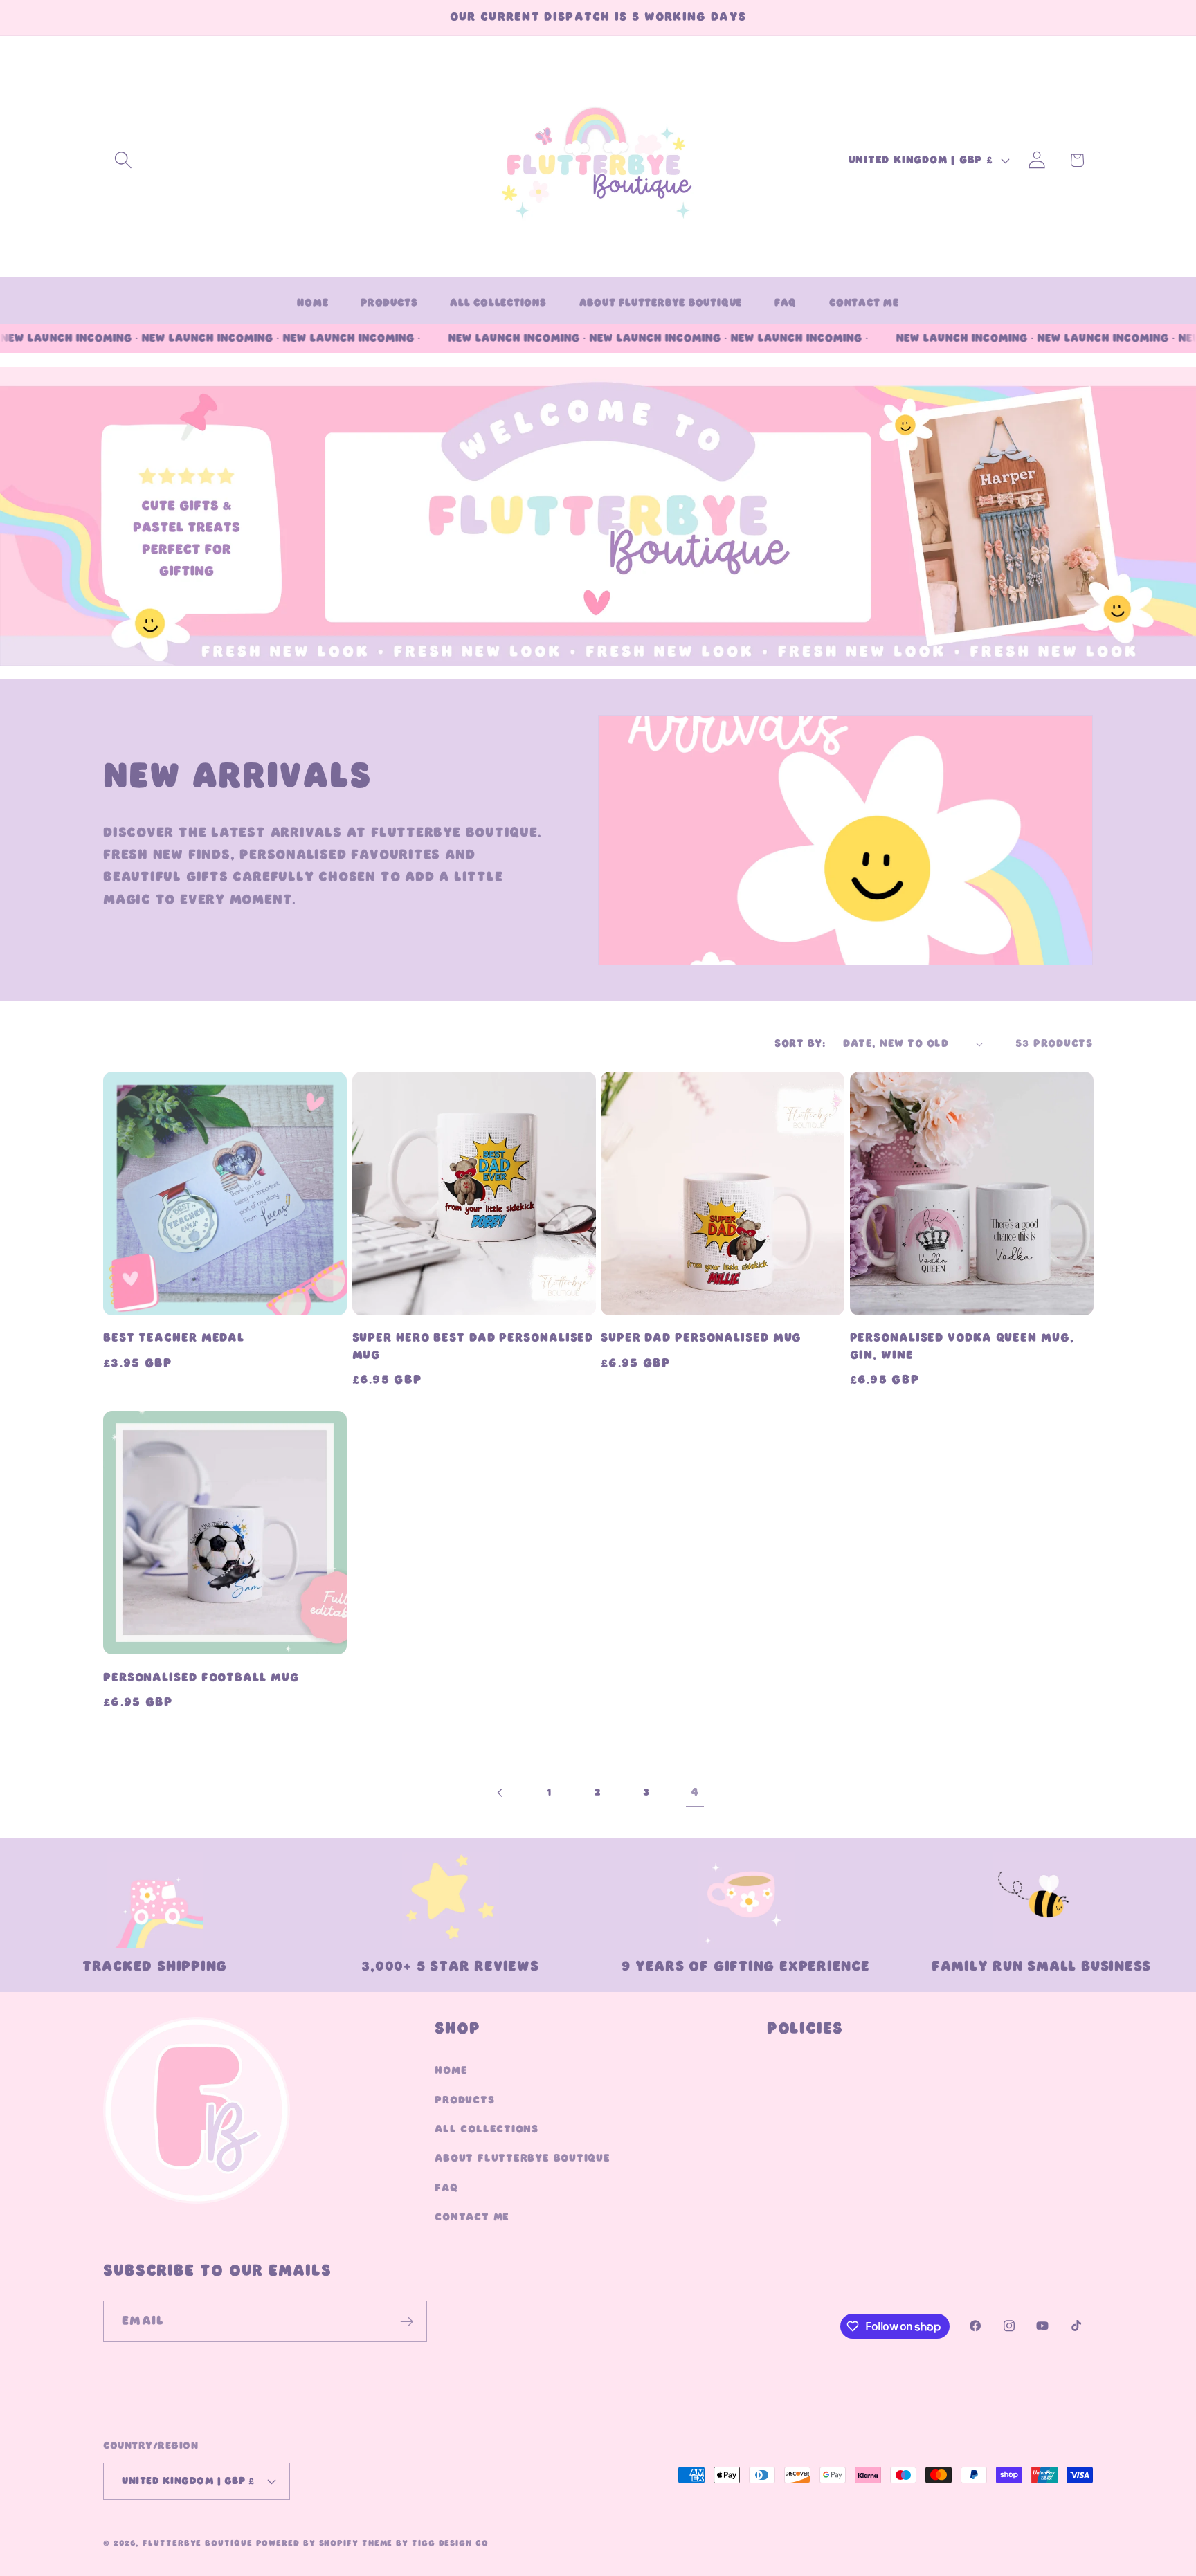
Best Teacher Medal (174, 1338)
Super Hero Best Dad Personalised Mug (473, 1346)
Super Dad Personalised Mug (701, 1338)
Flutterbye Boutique (197, 2543)
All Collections (487, 2129)
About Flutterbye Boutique (523, 2159)
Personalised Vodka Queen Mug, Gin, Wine (962, 1346)
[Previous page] (501, 1793)
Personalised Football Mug (201, 1678)
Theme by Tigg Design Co (425, 2543)
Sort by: (800, 1043)
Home (451, 2070)
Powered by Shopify (307, 2543)
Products (464, 2100)
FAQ (446, 2188)
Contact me (472, 2217)
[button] (123, 160)
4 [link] (695, 1792)
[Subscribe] (407, 2322)
